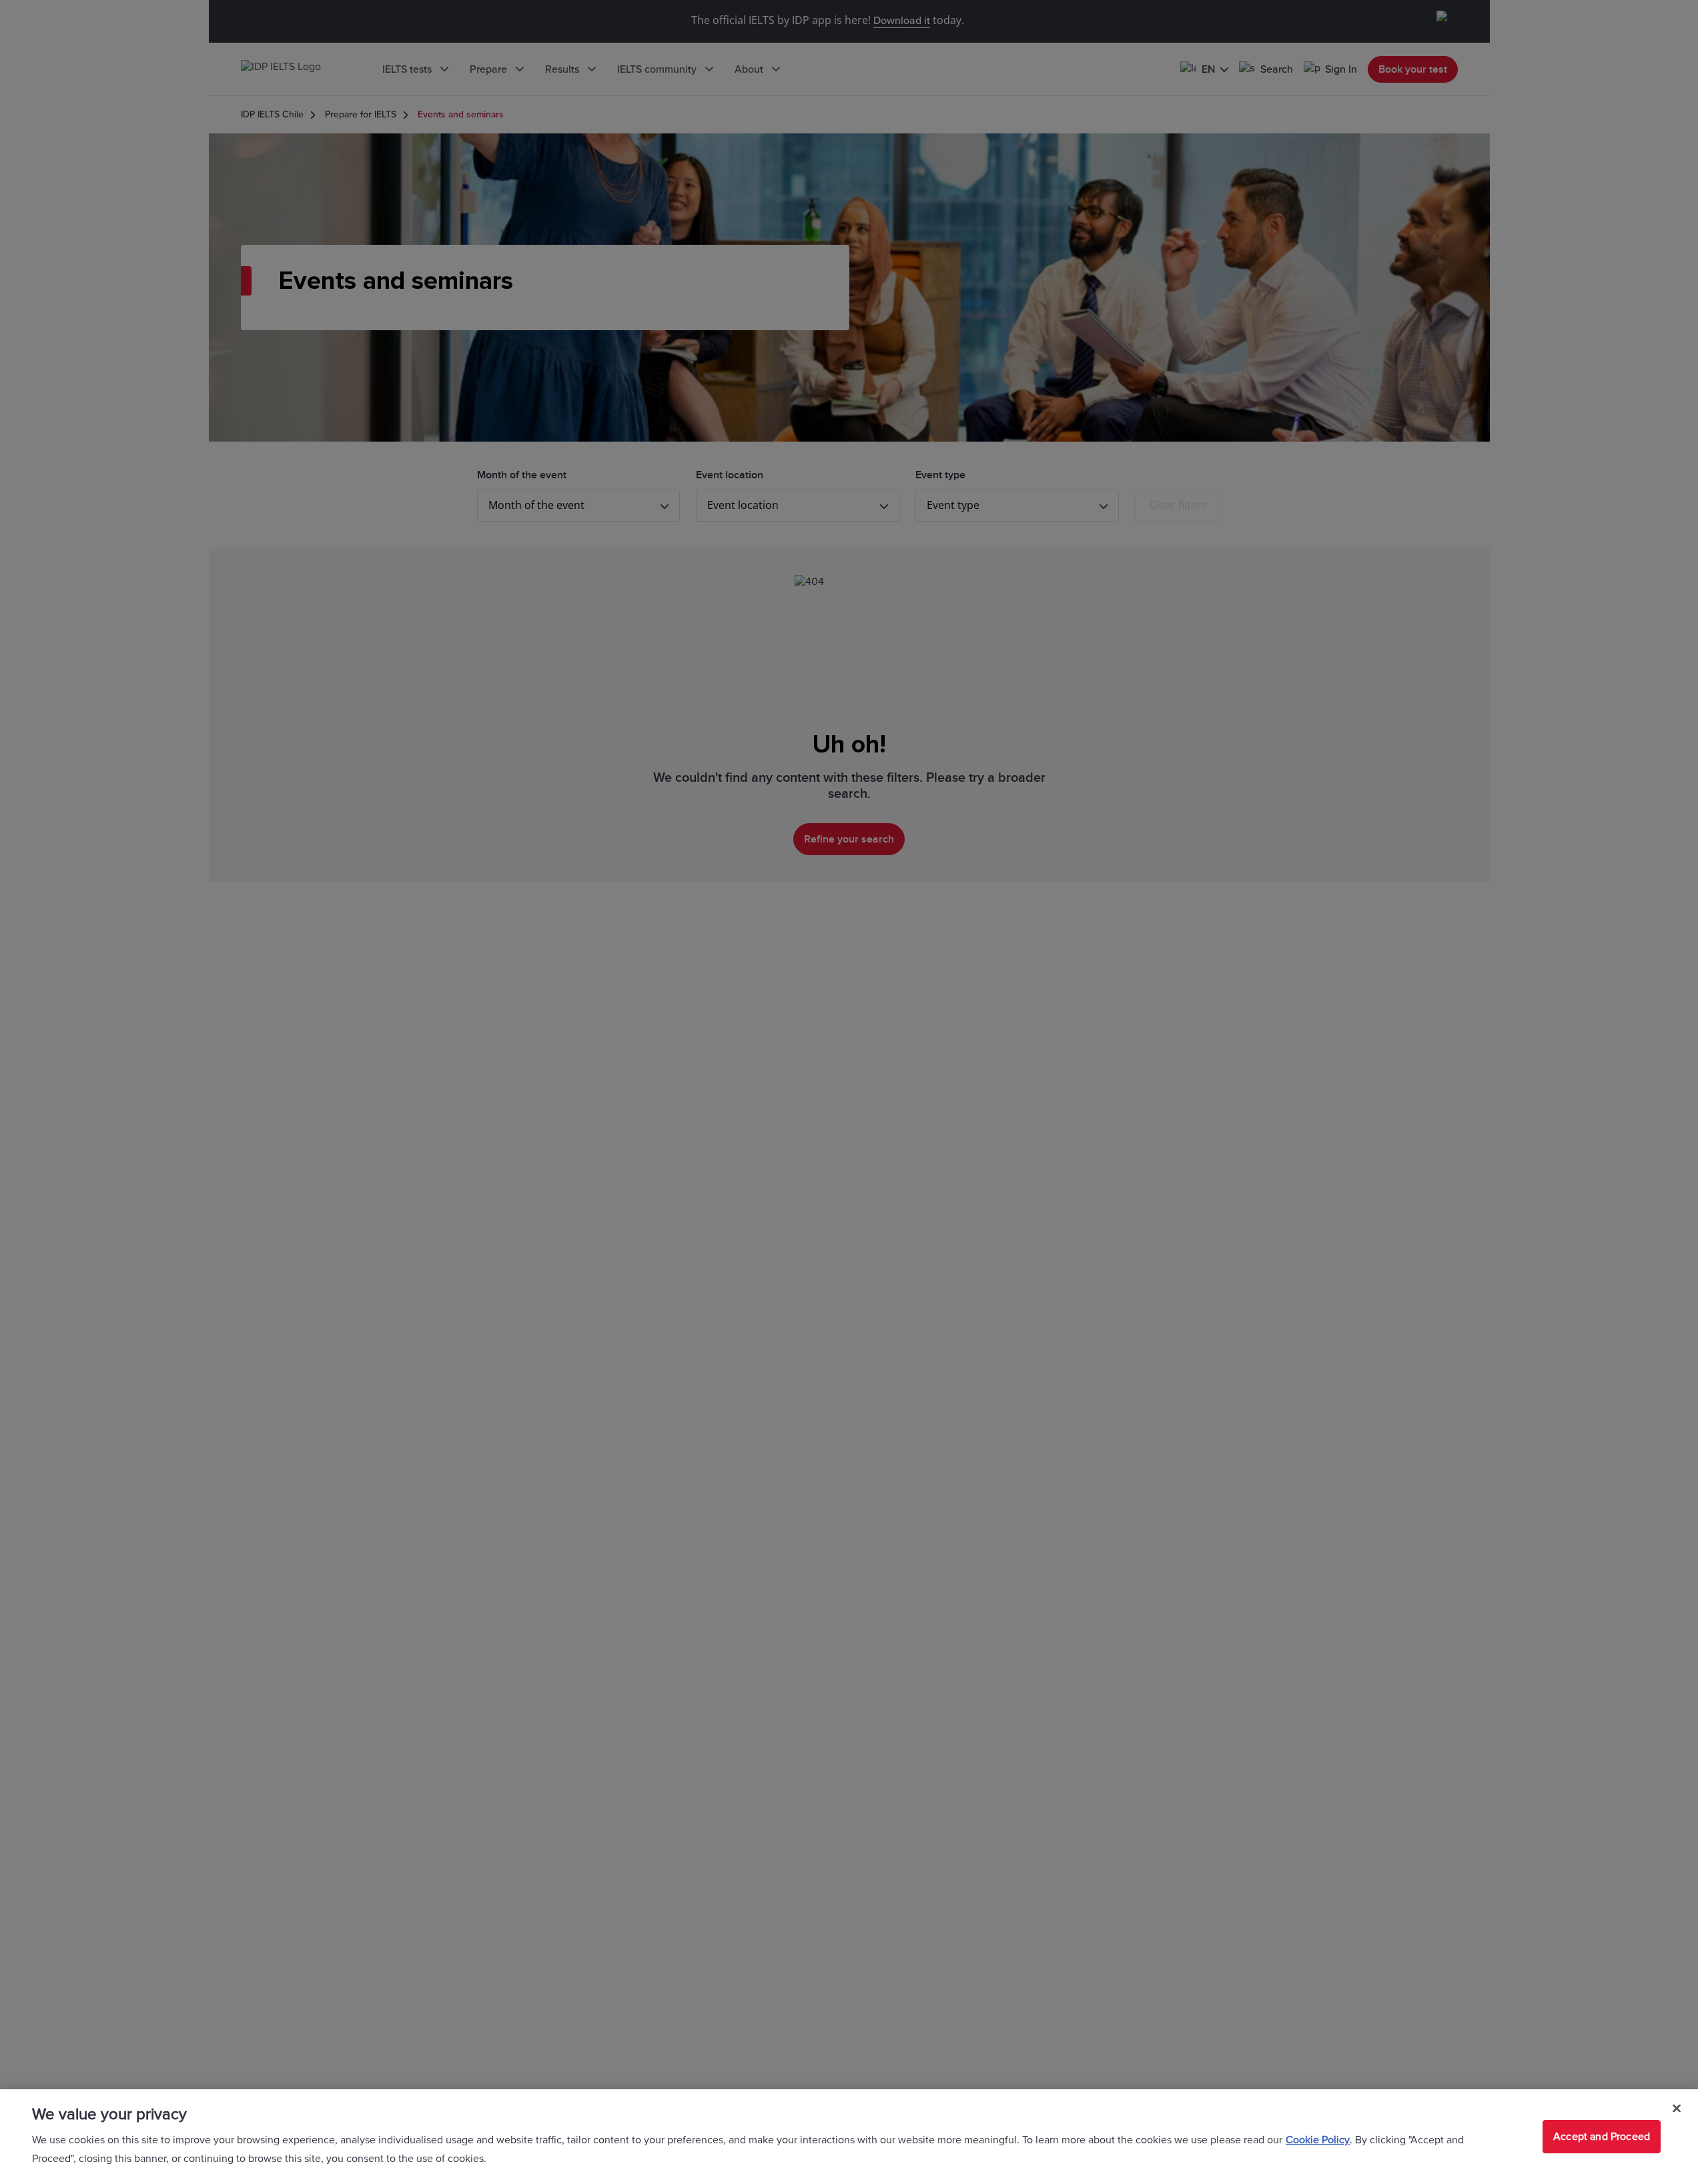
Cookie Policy (1318, 2140)
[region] (849, 2137)
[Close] (1677, 2109)
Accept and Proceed (1602, 2137)
